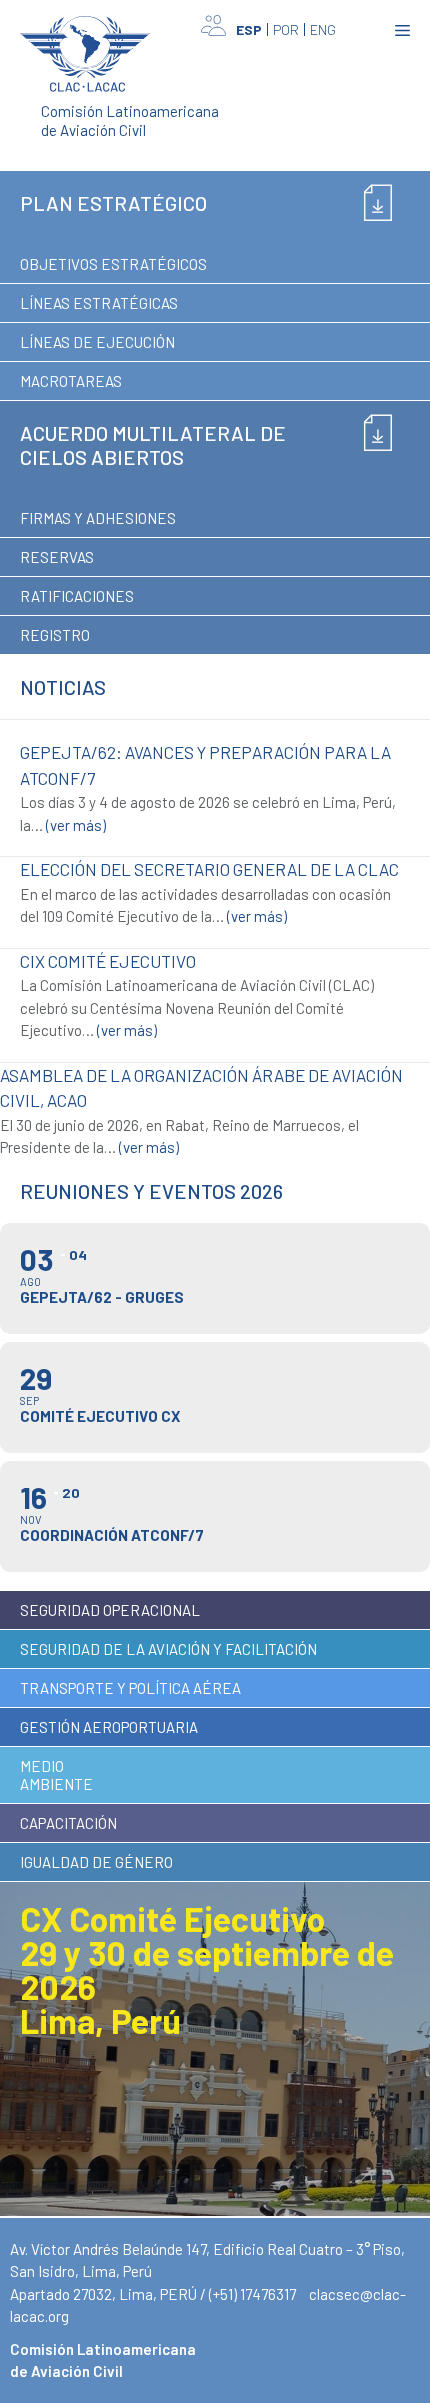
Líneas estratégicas (99, 303)
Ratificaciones (77, 596)
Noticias (63, 687)
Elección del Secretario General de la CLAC (209, 869)
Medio (42, 1766)
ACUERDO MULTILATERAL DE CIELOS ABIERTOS (153, 445)
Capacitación (68, 1823)
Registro (55, 635)
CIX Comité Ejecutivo (108, 961)
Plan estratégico (113, 203)
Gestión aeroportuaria (109, 1727)
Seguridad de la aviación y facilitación (168, 1649)
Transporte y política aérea (130, 1688)
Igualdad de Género (96, 1862)
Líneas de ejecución (97, 342)
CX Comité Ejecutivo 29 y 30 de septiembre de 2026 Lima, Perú (207, 1969)
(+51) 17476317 (252, 2294)
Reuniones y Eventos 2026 (151, 1191)
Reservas (57, 557)
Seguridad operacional (110, 1610)
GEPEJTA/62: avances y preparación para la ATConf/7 (205, 765)
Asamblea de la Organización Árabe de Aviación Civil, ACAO (201, 1088)
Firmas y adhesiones (98, 518)
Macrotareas (71, 381)
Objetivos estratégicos (113, 264)
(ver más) (76, 825)
